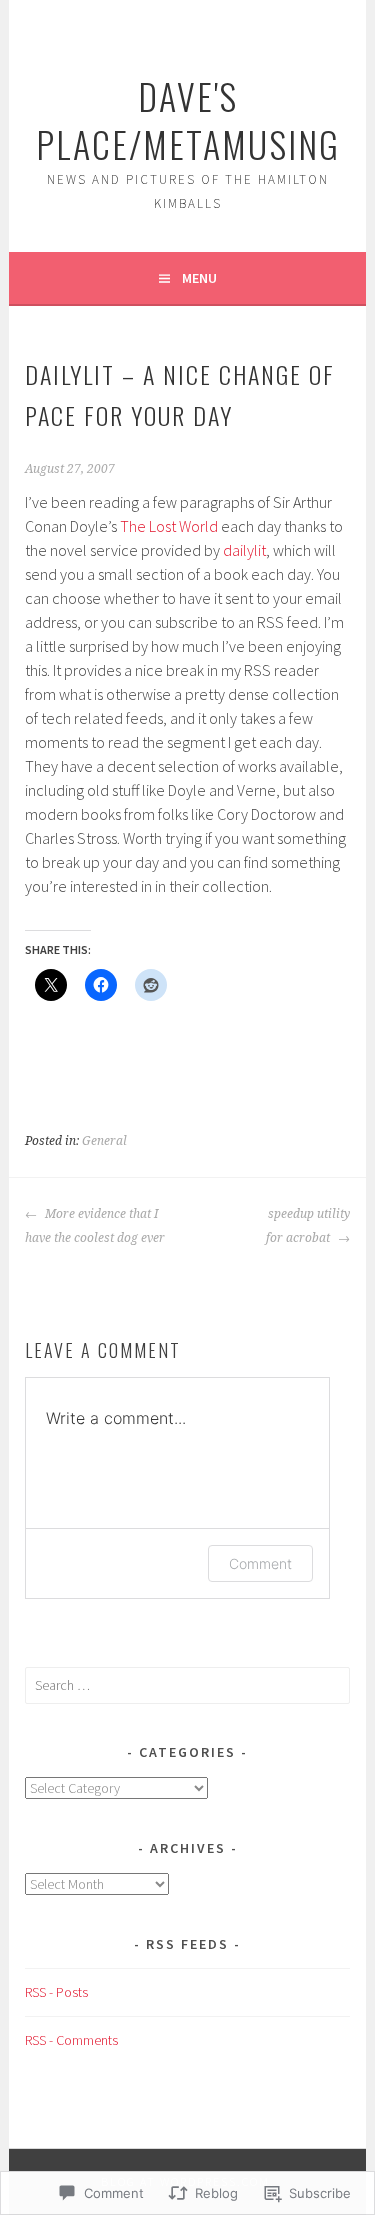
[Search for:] (187, 1685)
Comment (260, 1563)
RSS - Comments (71, 2040)
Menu (199, 278)
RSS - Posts (56, 1992)
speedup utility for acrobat (308, 1226)
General (104, 1141)
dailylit (244, 550)
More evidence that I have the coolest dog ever (95, 1226)
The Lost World (169, 526)
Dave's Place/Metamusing (188, 119)
